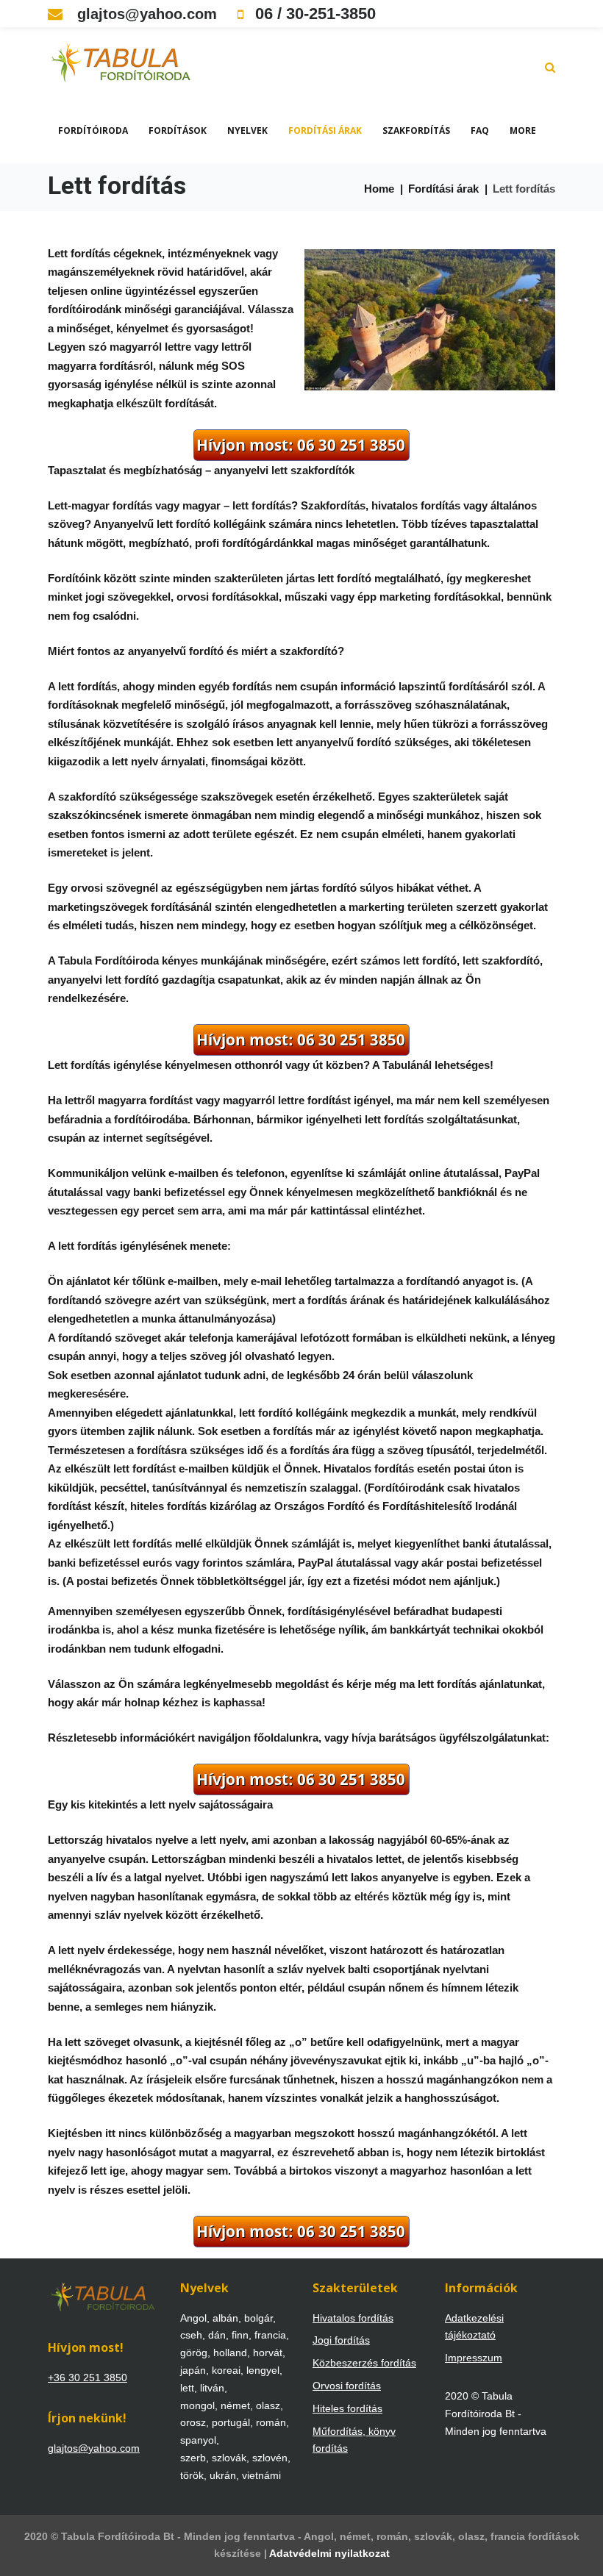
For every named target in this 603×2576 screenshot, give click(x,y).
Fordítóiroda (93, 130)
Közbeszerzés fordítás (364, 2363)
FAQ (480, 130)
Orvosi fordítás (347, 2386)
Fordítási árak (325, 130)
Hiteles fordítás (347, 2408)
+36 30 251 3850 (88, 2378)
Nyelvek (247, 130)
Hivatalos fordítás (353, 2318)
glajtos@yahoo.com (145, 14)
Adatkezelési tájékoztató (474, 2327)
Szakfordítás (416, 130)
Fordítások (178, 130)
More (523, 130)
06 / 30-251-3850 (313, 14)
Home (379, 189)
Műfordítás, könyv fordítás (354, 2440)
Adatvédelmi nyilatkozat (329, 2553)
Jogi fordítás (341, 2340)
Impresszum (474, 2358)
